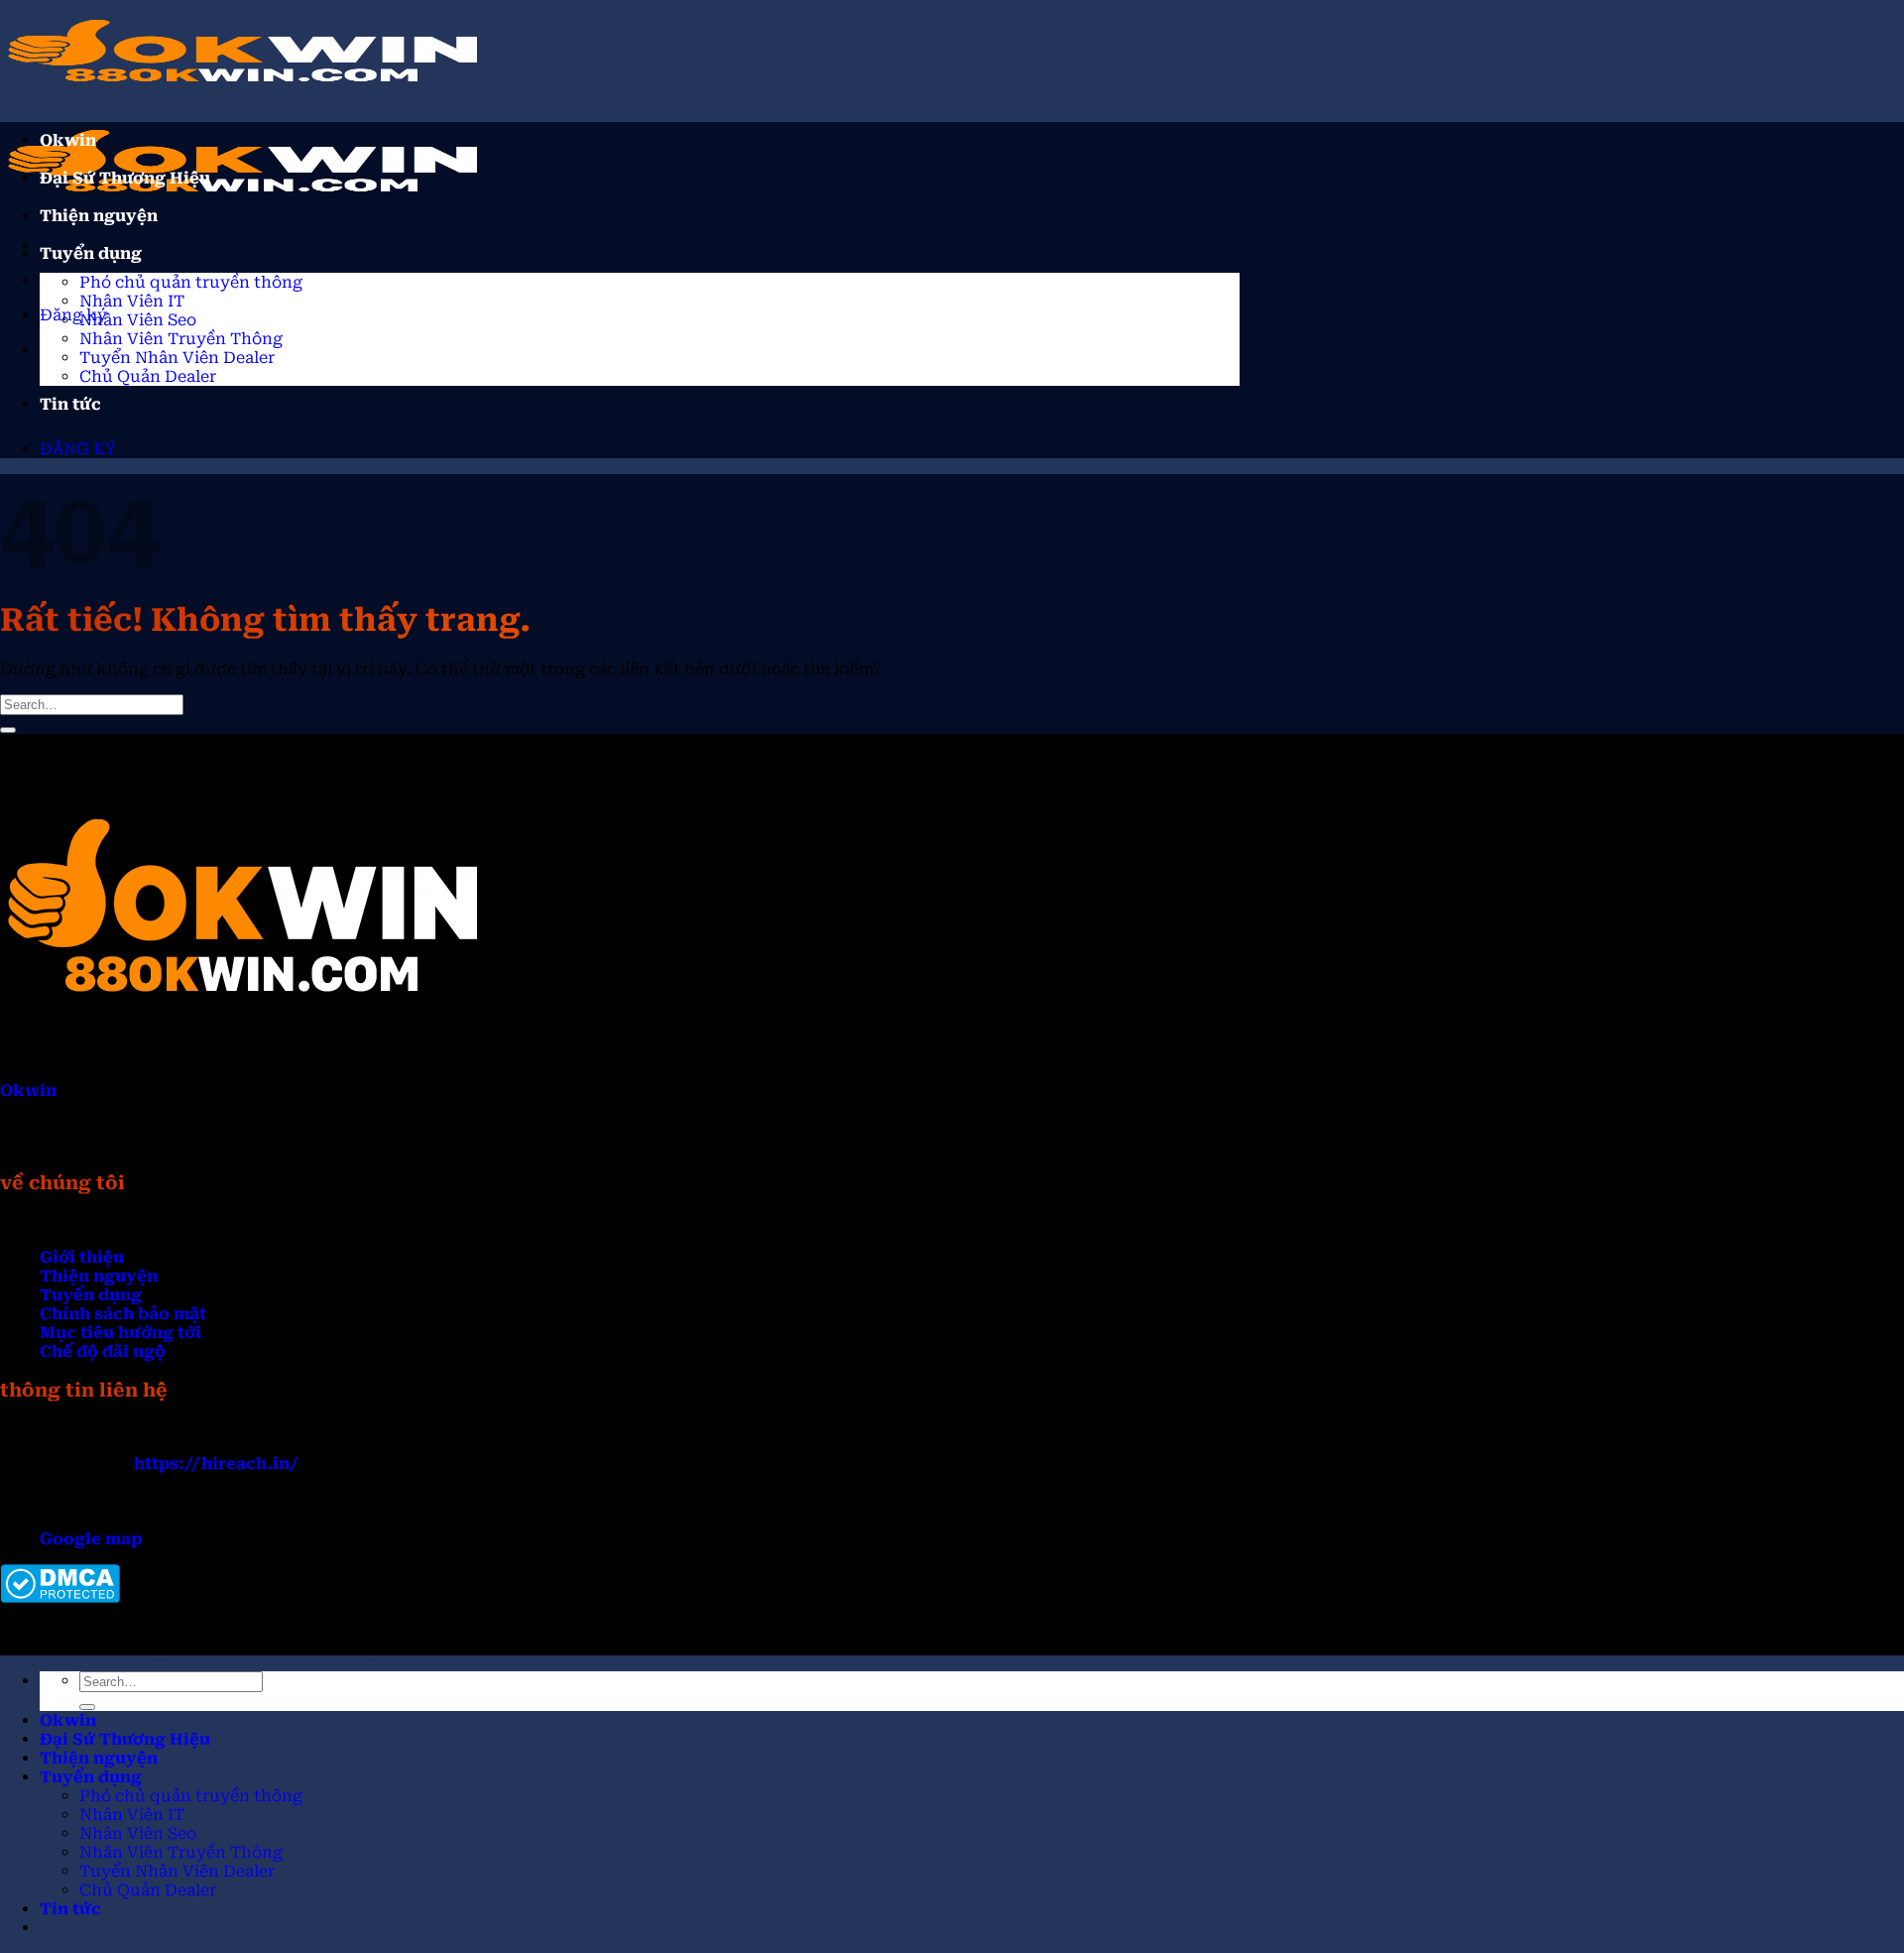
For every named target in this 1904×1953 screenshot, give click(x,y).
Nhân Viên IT (132, 301)
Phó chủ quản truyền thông (191, 282)
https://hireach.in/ (216, 1464)
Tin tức (70, 404)
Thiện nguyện (99, 216)
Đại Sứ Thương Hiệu (125, 178)
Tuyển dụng (91, 253)
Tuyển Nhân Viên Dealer (177, 358)
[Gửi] (8, 730)
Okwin (68, 140)
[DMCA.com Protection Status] (60, 1597)
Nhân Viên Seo (138, 320)
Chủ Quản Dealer (148, 376)
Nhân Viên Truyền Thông (181, 339)
